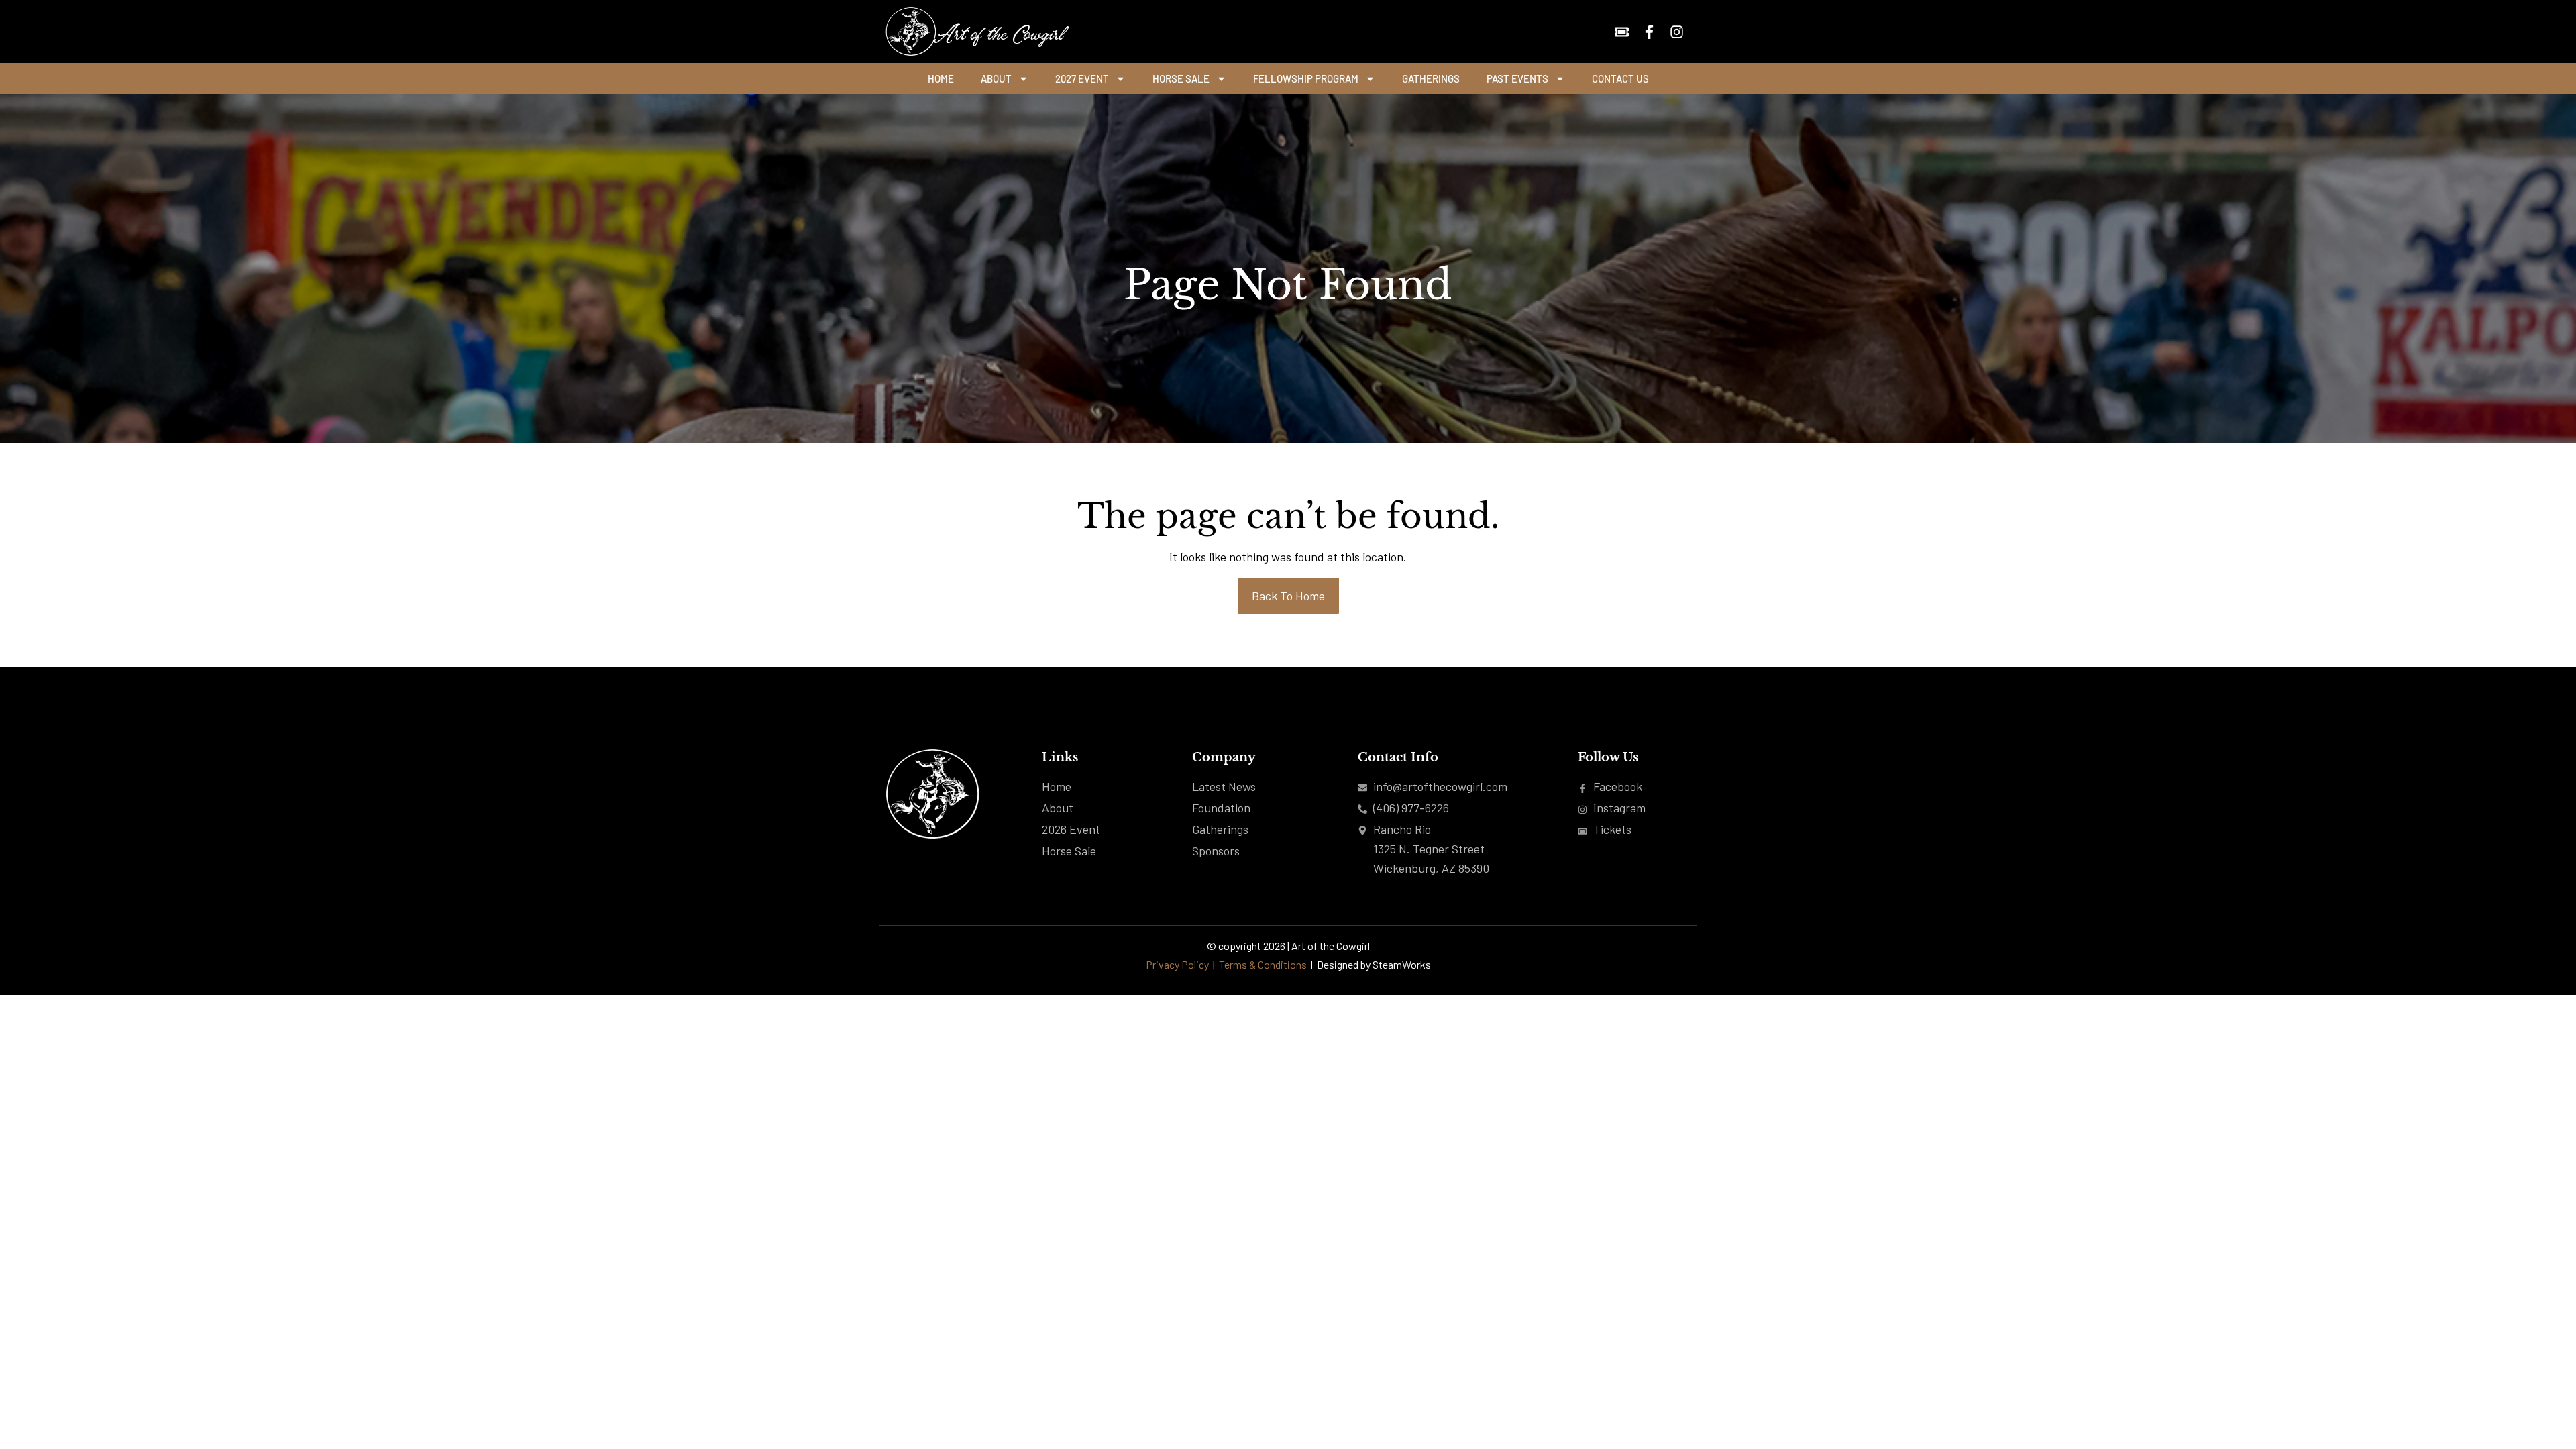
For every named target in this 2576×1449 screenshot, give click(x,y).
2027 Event (1082, 78)
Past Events (1517, 78)
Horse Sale (1181, 78)
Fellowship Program (1306, 78)
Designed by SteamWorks (1374, 964)
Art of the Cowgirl (997, 32)
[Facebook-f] (1649, 32)
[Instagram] (1677, 32)
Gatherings (1431, 78)
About (996, 78)
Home (941, 78)
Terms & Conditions (1264, 964)
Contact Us (1620, 78)
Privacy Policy (1177, 964)
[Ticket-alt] (1622, 32)
